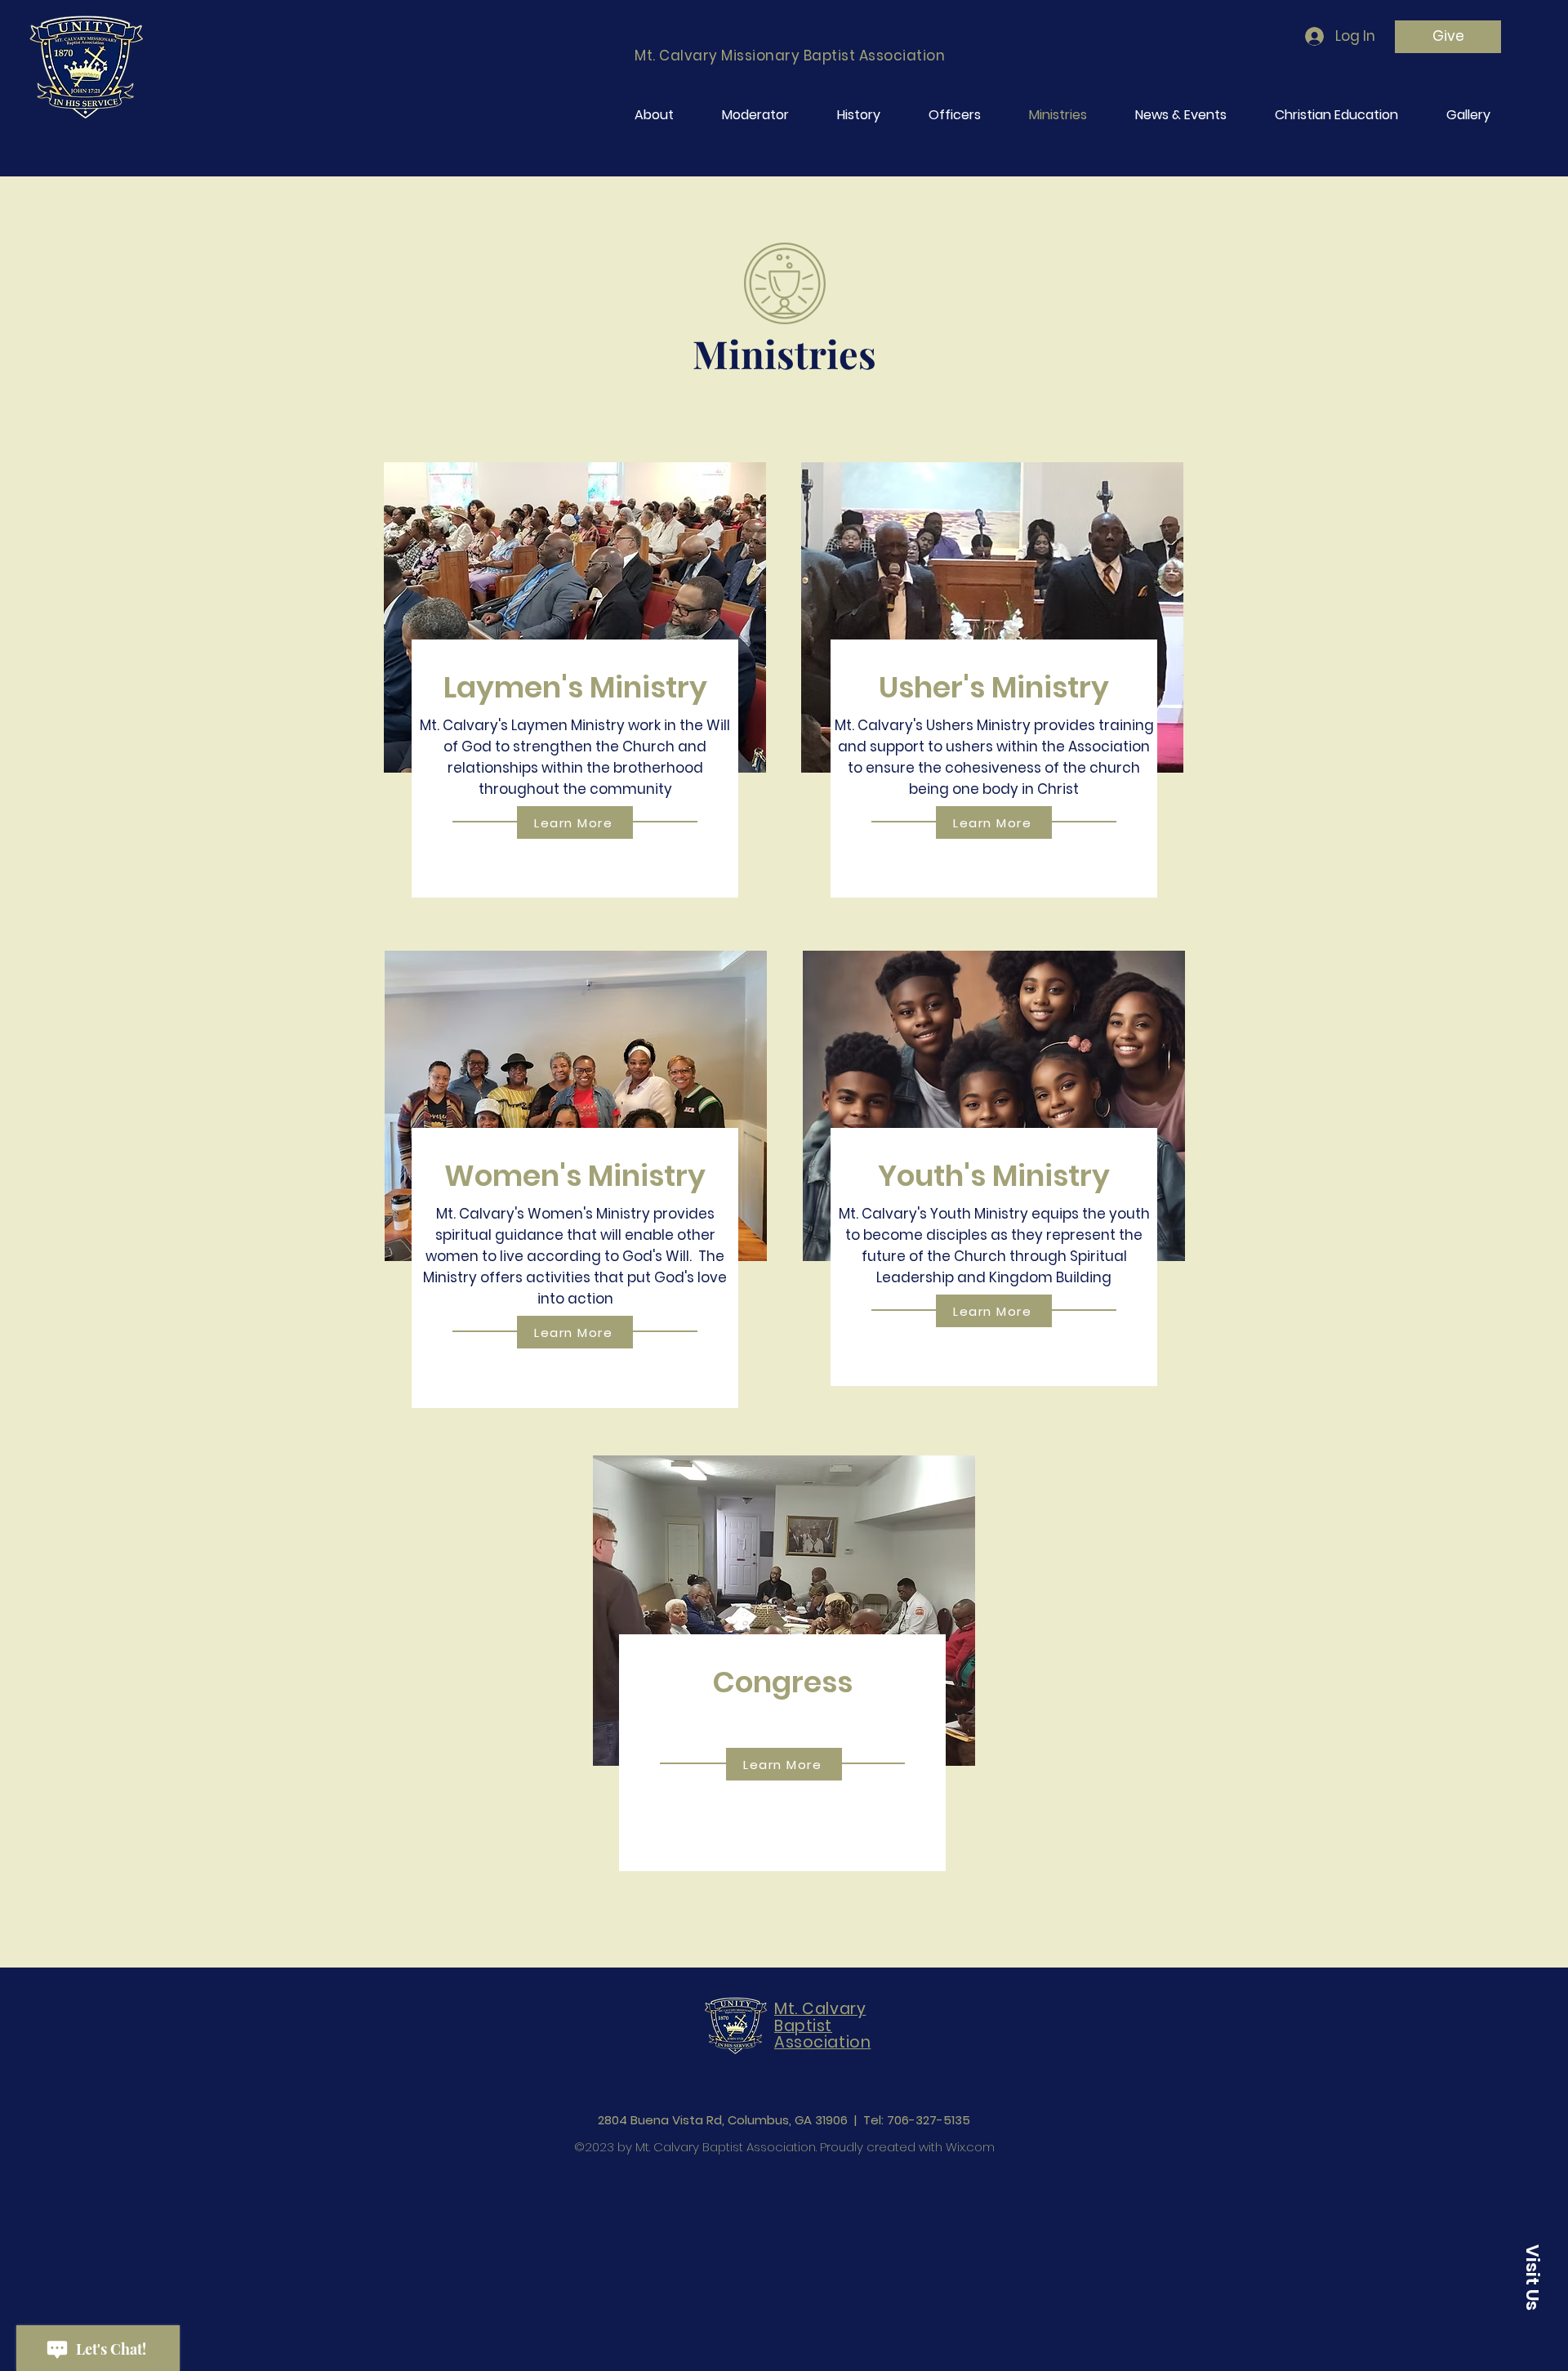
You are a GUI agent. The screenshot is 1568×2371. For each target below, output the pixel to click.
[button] (1532, 2277)
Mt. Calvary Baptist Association (822, 2026)
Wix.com (970, 2147)
